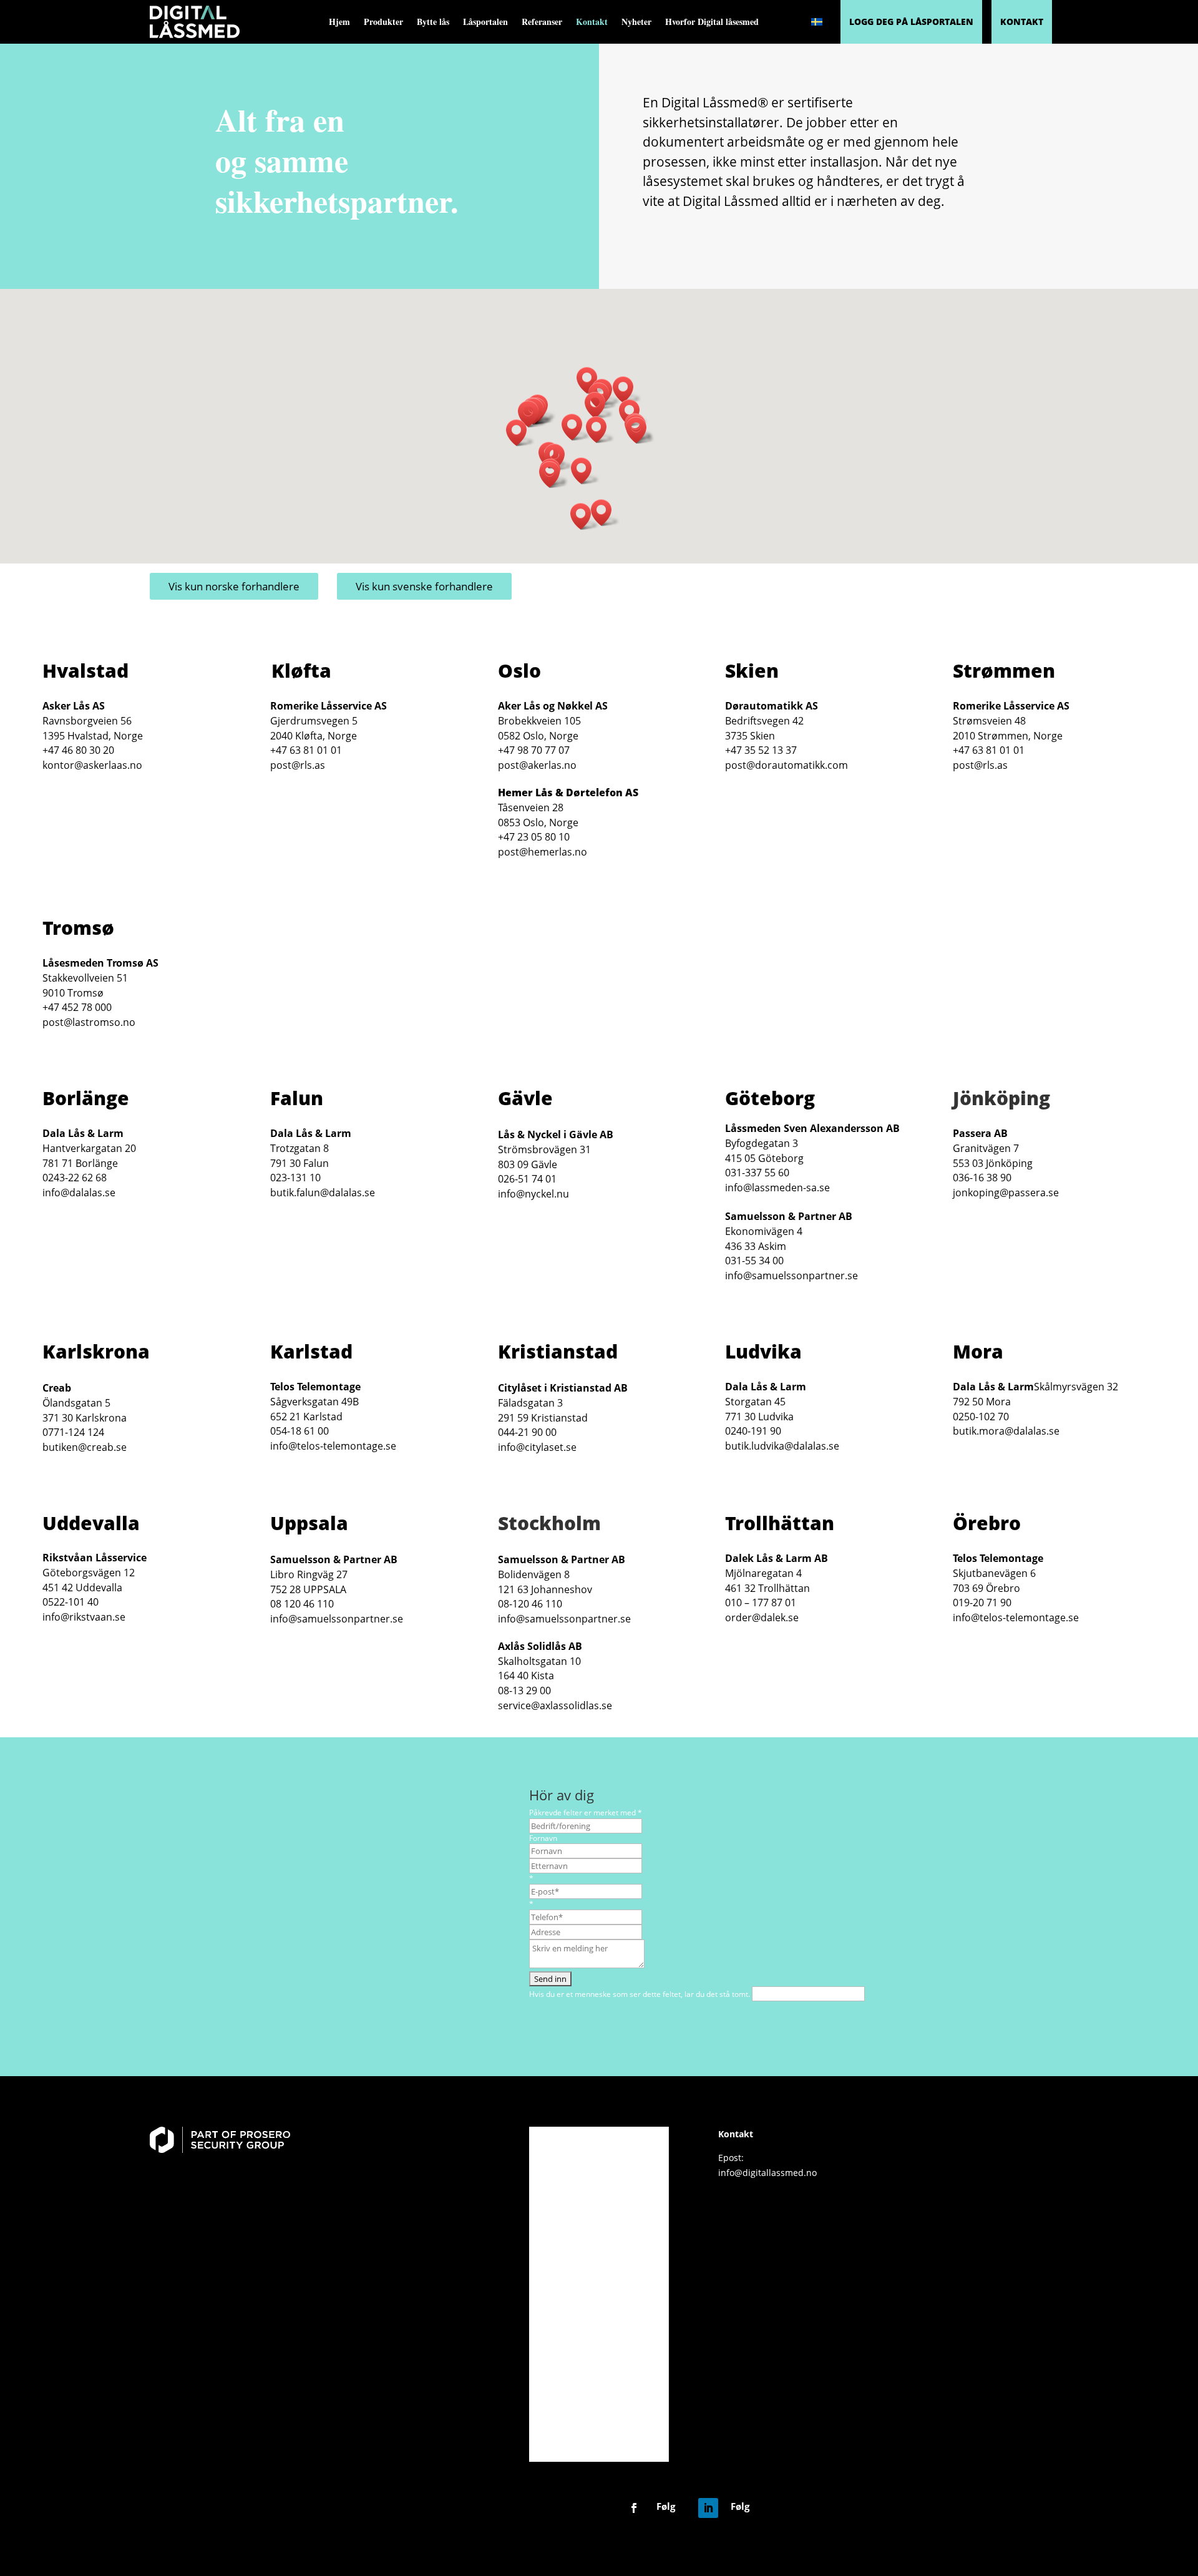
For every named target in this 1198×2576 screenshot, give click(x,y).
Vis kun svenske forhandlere (424, 586)
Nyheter (636, 23)
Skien (752, 671)
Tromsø (78, 928)
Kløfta (301, 671)
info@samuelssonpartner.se (791, 1276)
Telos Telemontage (315, 1387)
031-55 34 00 (754, 1261)
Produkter (383, 23)
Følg (666, 2506)
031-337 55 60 (757, 1173)
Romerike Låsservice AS (329, 706)
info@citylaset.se (537, 1447)
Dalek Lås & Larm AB (777, 1558)
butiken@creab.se (85, 1447)
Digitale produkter (598, 2165)
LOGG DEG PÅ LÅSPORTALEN (911, 22)
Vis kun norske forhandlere (234, 586)
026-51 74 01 (527, 1179)
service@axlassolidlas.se (555, 1705)
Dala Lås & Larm (83, 1133)
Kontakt (592, 23)
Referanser (542, 23)
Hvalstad (85, 671)
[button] (627, 390)
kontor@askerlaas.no (92, 765)
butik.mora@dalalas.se (1006, 1431)
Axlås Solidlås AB (540, 1646)
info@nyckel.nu (533, 1194)
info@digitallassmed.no (767, 2173)
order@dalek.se (762, 1617)
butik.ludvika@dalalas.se (782, 1446)
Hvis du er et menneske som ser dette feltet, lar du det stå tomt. (640, 1994)
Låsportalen (485, 23)
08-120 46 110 (530, 1604)
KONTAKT (1022, 22)
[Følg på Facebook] (634, 2508)
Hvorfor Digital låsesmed (712, 23)
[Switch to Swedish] (817, 22)
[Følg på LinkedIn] (708, 2508)
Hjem (339, 23)
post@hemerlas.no (543, 852)
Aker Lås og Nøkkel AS (553, 706)
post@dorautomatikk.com (786, 765)
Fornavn (543, 1838)
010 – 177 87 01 (761, 1603)
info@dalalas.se (79, 1193)
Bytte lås (433, 23)
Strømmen (1004, 671)
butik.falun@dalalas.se (323, 1193)
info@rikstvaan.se (84, 1617)
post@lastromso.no (89, 1022)
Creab (57, 1388)
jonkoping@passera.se (1006, 1193)
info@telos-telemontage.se (333, 1446)
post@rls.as (298, 765)
